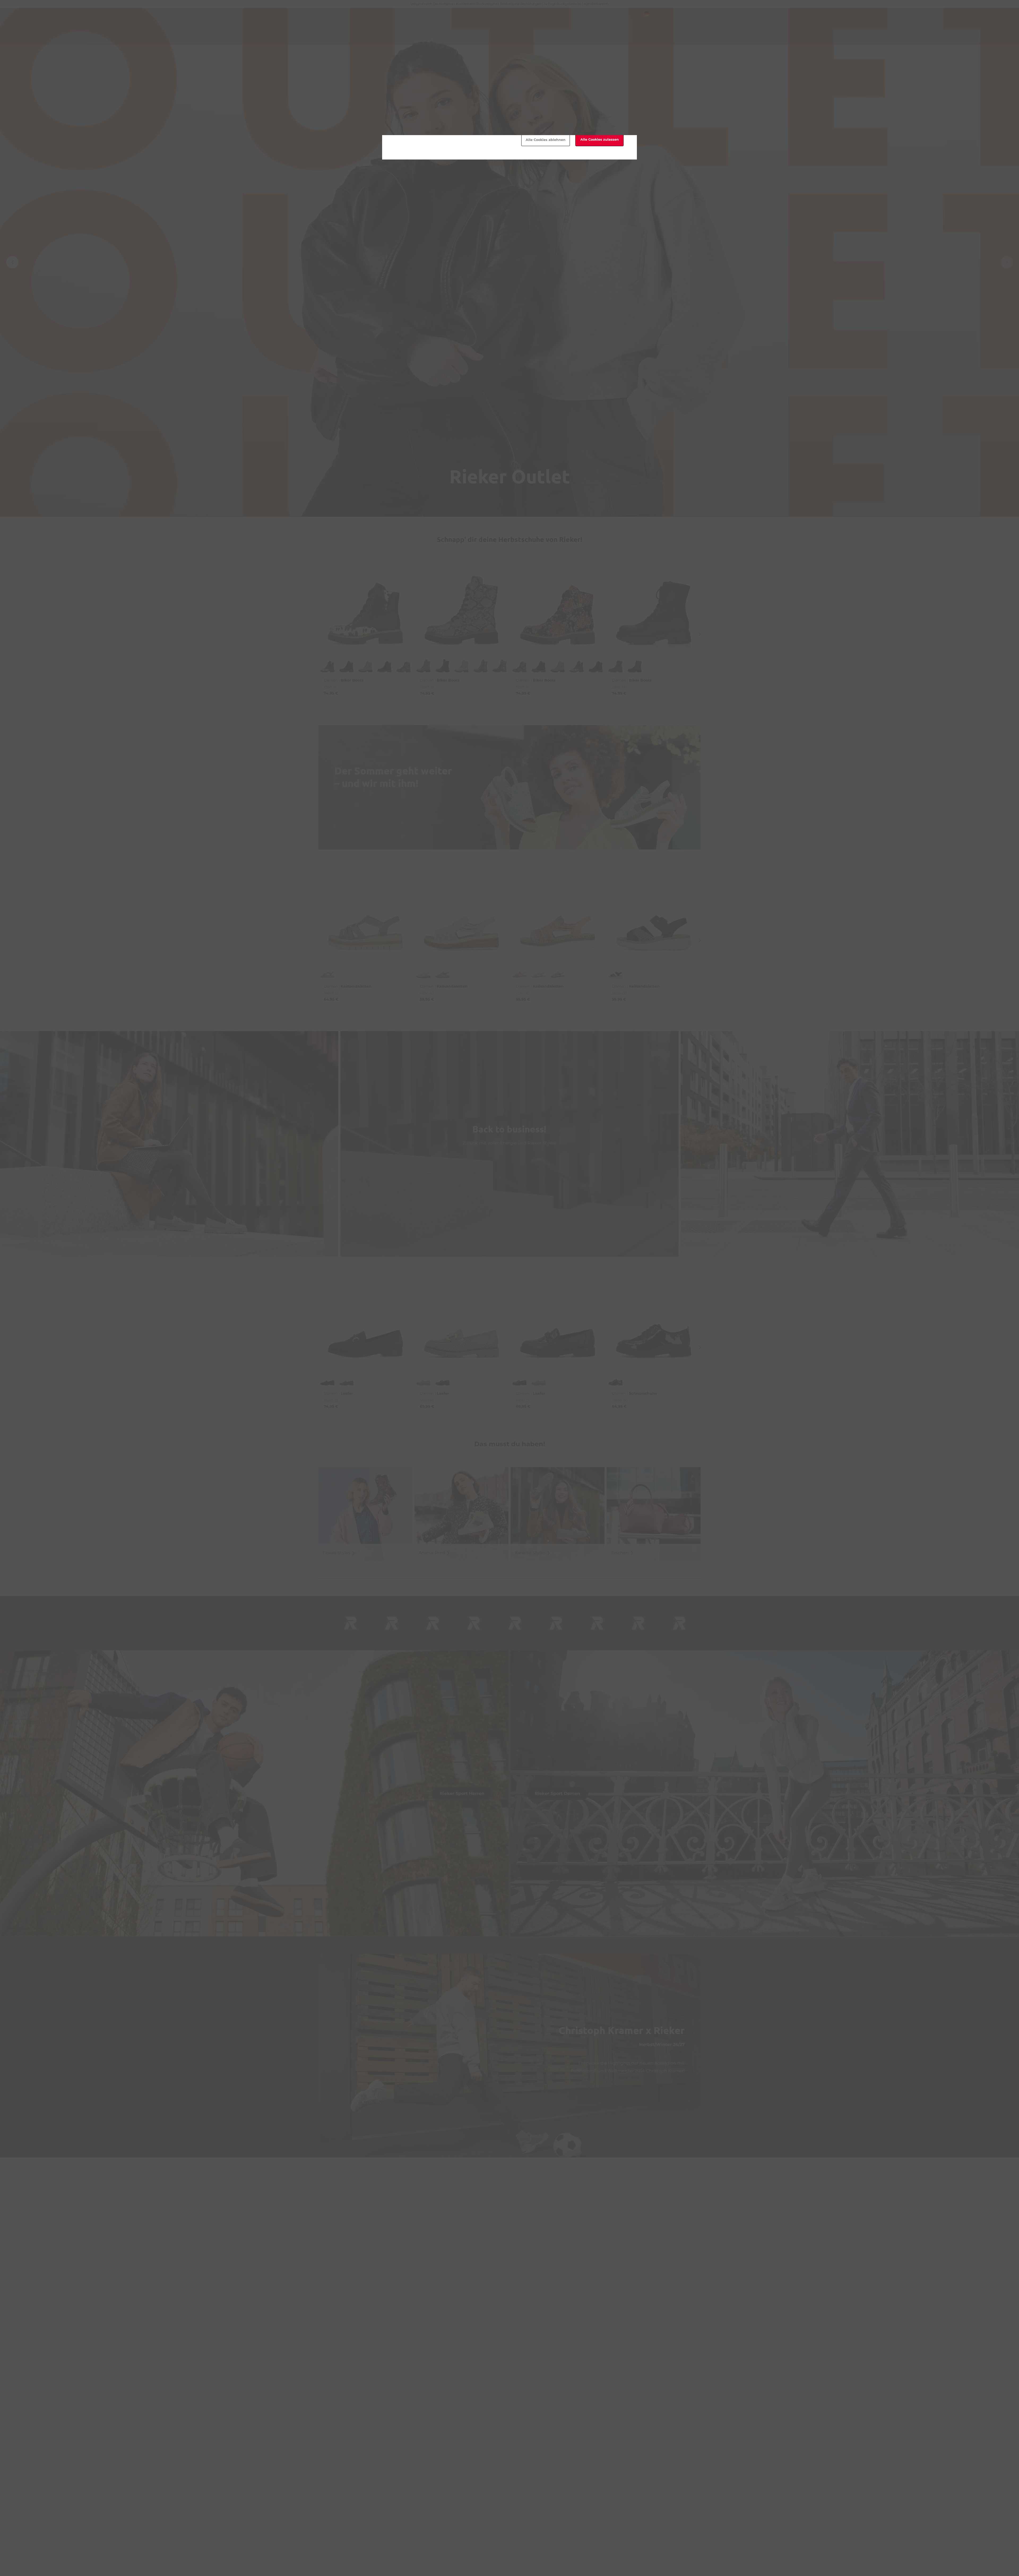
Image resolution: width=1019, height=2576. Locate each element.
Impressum (549, 95)
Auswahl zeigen (409, 114)
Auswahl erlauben (492, 140)
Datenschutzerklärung (514, 95)
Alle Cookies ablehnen (546, 140)
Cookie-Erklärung (448, 95)
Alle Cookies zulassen (600, 139)
